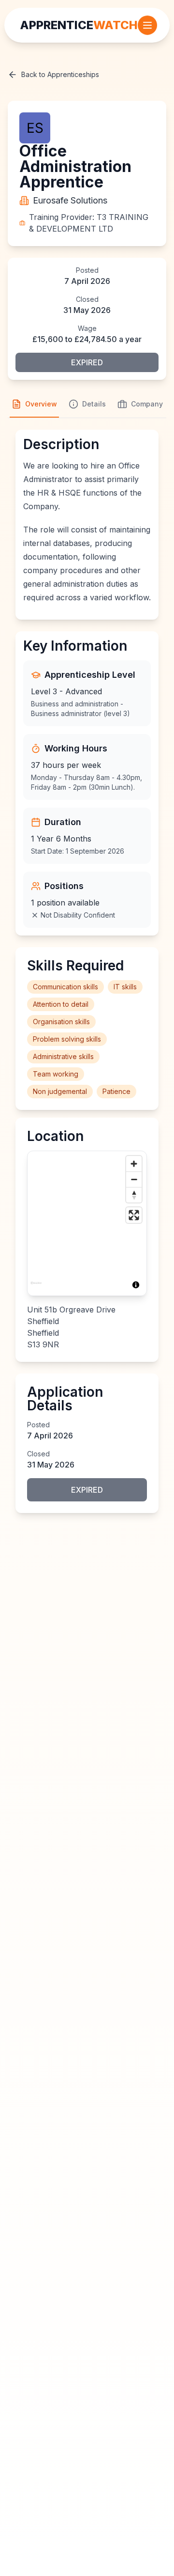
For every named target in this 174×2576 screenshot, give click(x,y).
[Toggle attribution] (136, 1285)
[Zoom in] (134, 1164)
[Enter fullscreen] (134, 1215)
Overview (41, 404)
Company (147, 404)
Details (94, 404)
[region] (87, 1223)
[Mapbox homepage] (36, 1287)
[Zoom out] (134, 1179)
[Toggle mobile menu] (147, 25)
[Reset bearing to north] (134, 1195)
